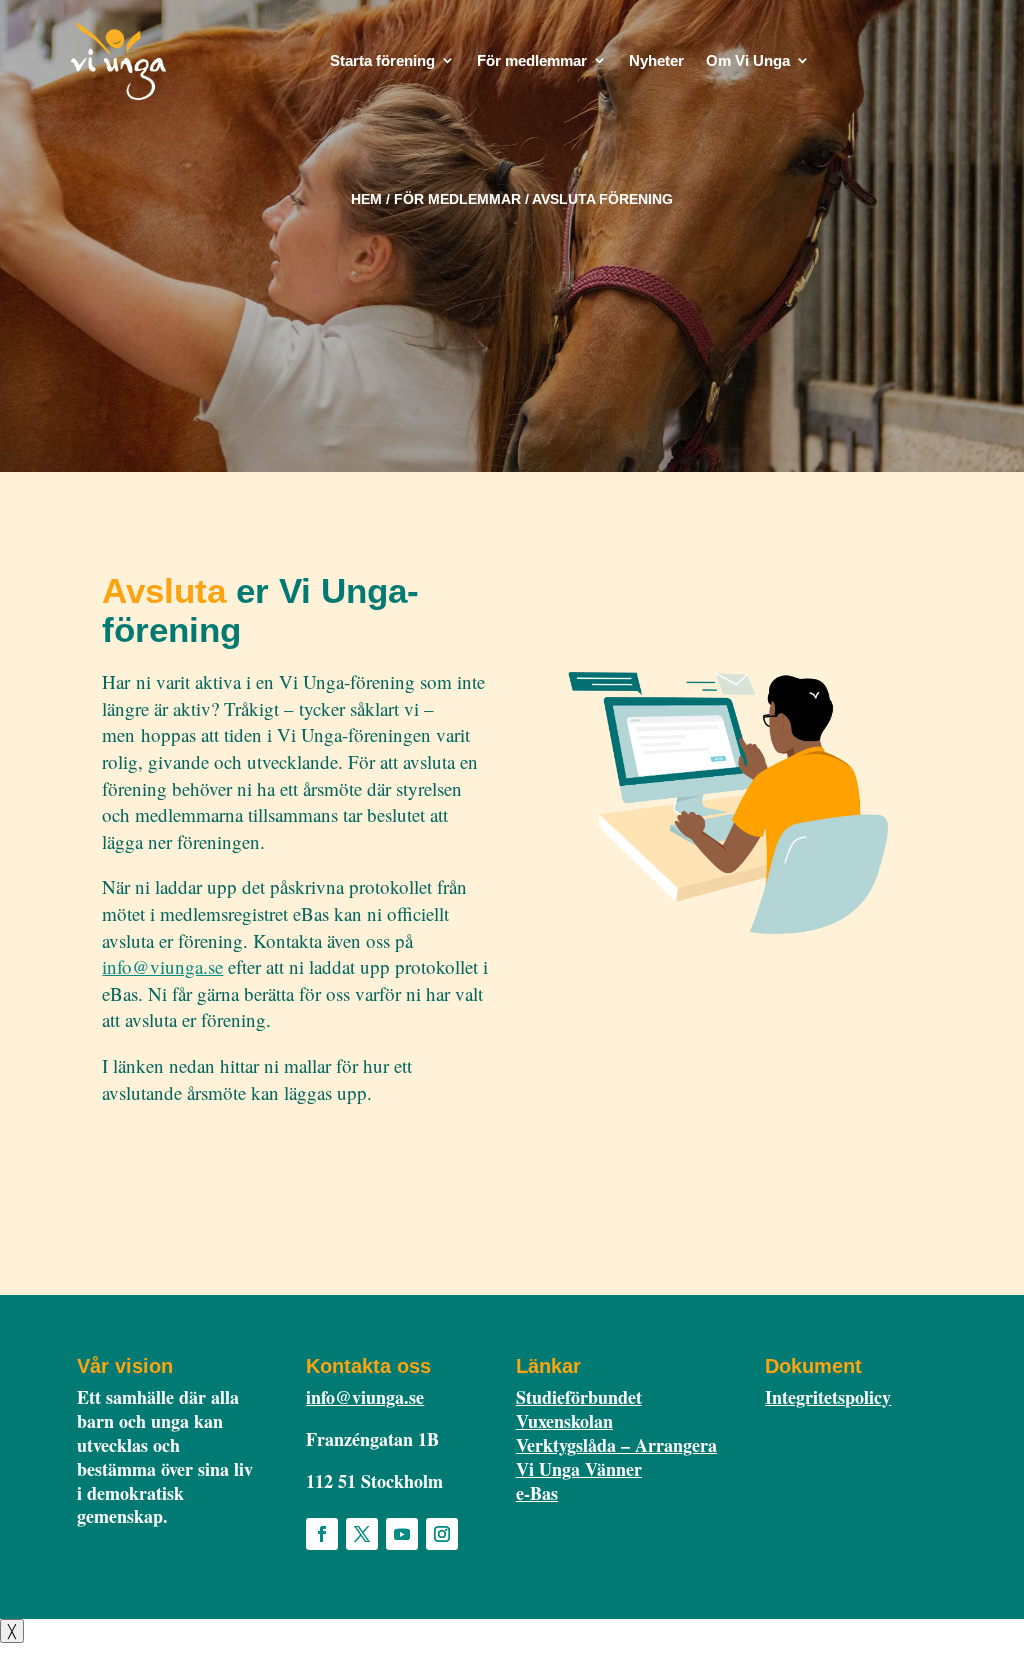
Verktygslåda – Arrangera (616, 1445)
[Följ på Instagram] (442, 1534)
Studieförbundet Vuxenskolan (579, 1409)
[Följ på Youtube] (402, 1534)
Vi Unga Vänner (579, 1469)
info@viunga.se (162, 966)
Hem (366, 199)
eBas (877, 63)
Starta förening (382, 60)
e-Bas (537, 1493)
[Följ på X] (362, 1534)
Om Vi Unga (748, 60)
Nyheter (656, 60)
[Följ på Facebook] (322, 1534)
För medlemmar (532, 60)
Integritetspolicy (828, 1397)
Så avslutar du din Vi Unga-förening (250, 1151)
